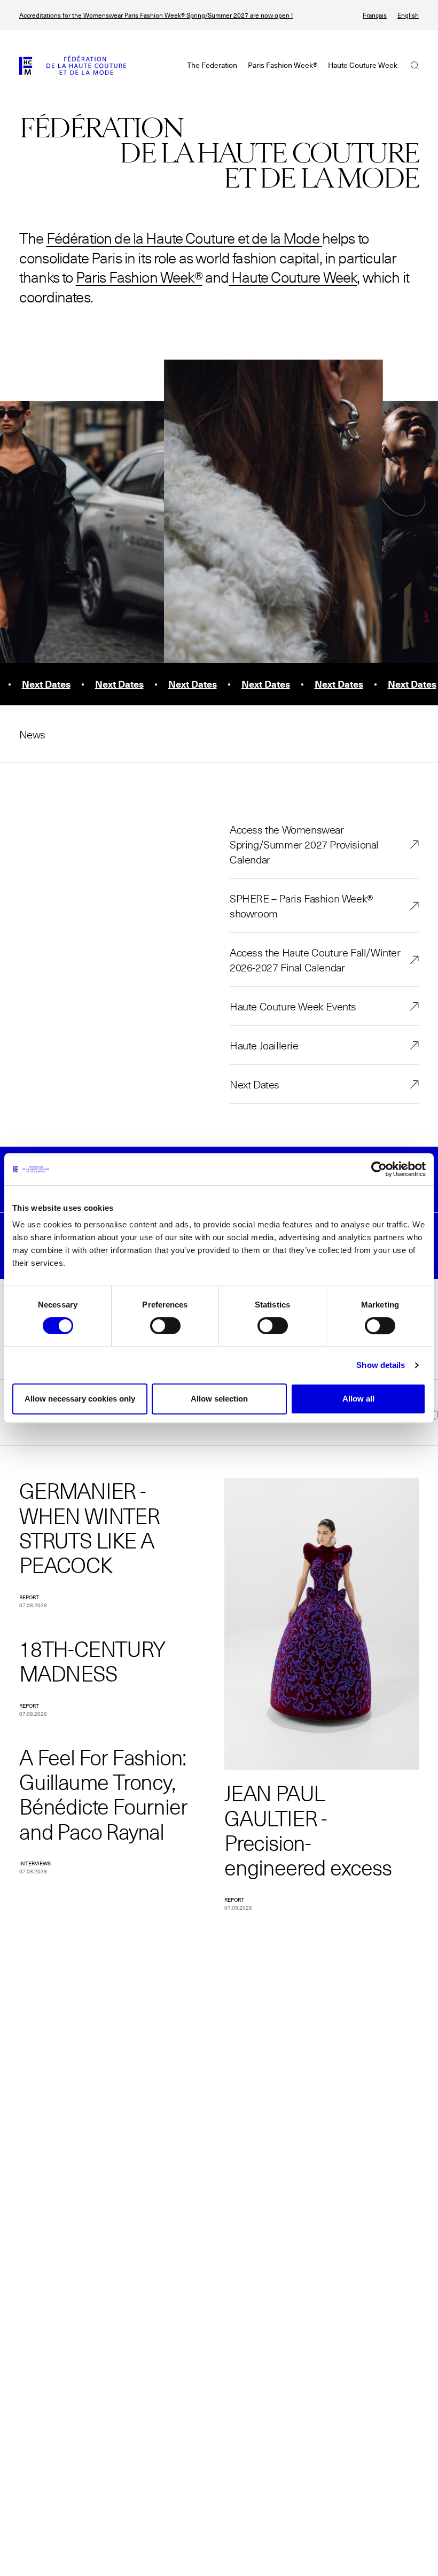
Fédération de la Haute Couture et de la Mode (183, 238)
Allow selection (219, 1399)
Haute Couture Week (293, 277)
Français (375, 15)
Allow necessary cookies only (80, 1399)
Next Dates (255, 1084)
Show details (381, 1365)
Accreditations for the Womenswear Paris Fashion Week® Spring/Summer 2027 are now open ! (156, 15)
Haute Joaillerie (264, 1045)
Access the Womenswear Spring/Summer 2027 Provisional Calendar (304, 844)
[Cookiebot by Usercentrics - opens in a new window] (379, 1169)
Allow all (358, 1399)
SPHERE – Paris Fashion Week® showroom (302, 906)
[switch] (165, 1326)
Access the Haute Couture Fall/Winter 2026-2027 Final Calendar (315, 960)
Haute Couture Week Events (293, 1006)
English (408, 15)
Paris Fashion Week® (139, 277)
